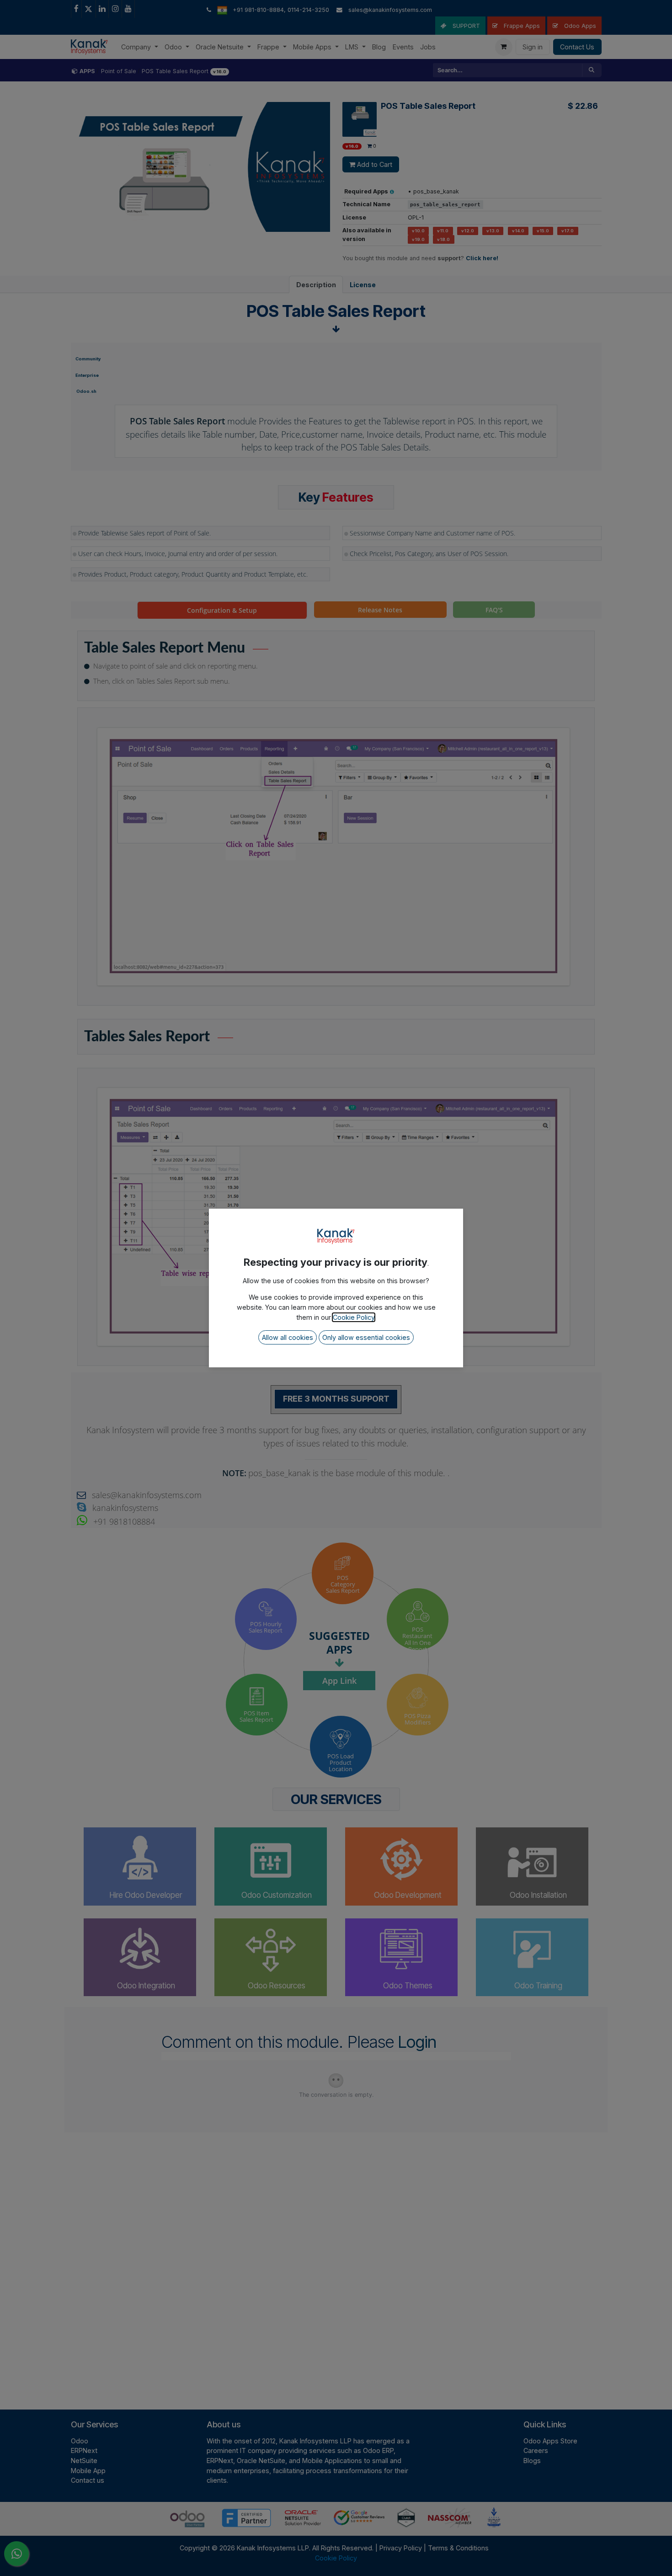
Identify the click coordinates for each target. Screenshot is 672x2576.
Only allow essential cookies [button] (366, 1337)
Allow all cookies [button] (288, 1337)
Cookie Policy (354, 1317)
